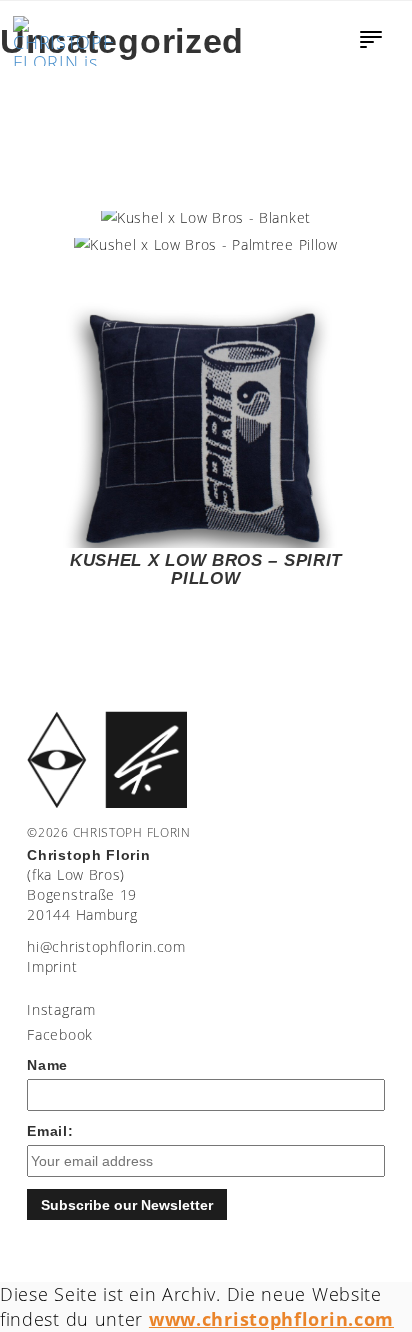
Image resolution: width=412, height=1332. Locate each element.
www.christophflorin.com (271, 1319)
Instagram (61, 1009)
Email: (50, 1131)
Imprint (52, 966)
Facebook (60, 1034)
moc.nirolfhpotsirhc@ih (106, 946)
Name (47, 1065)
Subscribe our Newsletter (127, 1205)
